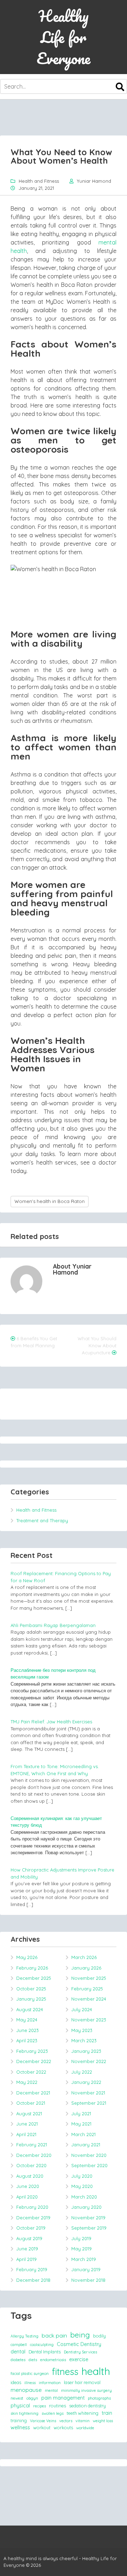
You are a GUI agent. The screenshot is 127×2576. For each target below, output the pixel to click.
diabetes (18, 2360)
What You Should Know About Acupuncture (97, 1346)
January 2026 (86, 1968)
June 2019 (27, 2249)
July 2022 (82, 2072)
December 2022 (34, 2061)
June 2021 (27, 2124)
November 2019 (88, 2218)
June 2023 (28, 2030)
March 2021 (83, 2134)
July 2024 (82, 2009)
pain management (63, 2398)
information (50, 2383)
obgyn (32, 2398)
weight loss (103, 2421)
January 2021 (86, 2145)
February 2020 (32, 2207)
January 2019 (86, 2269)
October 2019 (31, 2228)
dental (18, 2352)
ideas (16, 2382)
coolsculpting (42, 2345)
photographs (99, 2398)
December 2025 (34, 1978)
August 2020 (30, 2176)
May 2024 (27, 2020)
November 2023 (89, 2020)
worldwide (85, 2428)
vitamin (83, 2421)
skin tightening (25, 2413)
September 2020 (89, 2165)
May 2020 (82, 2186)
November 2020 (89, 2155)
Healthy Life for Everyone (64, 37)
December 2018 (33, 2280)
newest (17, 2398)
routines (58, 2406)
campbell (19, 2345)
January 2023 (86, 2051)
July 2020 (82, 2176)
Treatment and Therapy (42, 1520)
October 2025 (31, 1989)
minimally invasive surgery (86, 2390)
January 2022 (86, 2082)
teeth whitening (83, 2413)
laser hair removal (82, 2382)
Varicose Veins (43, 2421)
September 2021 (89, 2103)
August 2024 (30, 2009)
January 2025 (31, 1999)
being (80, 2335)
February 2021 (32, 2145)
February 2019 (32, 2269)
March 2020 (84, 2197)
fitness (65, 2371)
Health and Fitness (39, 181)
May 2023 (82, 2030)
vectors (66, 2421)
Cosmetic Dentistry (79, 2344)
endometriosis (53, 2360)
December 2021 (33, 2093)
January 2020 (86, 2207)
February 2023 (32, 2051)
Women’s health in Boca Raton (50, 1201)
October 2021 (31, 2103)
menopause (26, 2390)
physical (20, 2406)
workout (42, 2427)
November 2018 (88, 2280)
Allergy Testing (25, 2336)
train (107, 2413)
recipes (40, 2406)
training (19, 2420)
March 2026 (84, 1957)
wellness (20, 2427)
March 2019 (84, 2259)
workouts (63, 2427)
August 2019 (29, 2238)
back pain (54, 2335)
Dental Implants (45, 2352)
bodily (99, 2336)
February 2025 (87, 1989)
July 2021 (81, 2114)
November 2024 (89, 1999)
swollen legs (53, 2413)
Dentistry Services (80, 2352)
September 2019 (89, 2228)
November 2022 (89, 2061)
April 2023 (27, 2040)
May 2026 (27, 1957)
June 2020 (28, 2186)
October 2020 (31, 2165)
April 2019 (26, 2259)
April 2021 (26, 2134)
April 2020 (27, 2197)
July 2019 (81, 2238)
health (96, 2371)
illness (30, 2383)
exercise (79, 2359)
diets (33, 2360)
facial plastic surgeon (30, 2374)
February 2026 (32, 1968)
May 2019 (81, 2249)
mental (51, 2390)
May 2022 (27, 2082)
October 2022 (31, 2072)
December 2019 (33, 2218)
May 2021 (81, 2124)
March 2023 (84, 2040)
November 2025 (89, 1978)
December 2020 (34, 2155)
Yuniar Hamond (94, 181)
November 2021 (88, 2093)
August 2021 (29, 2114)
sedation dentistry (87, 2406)
